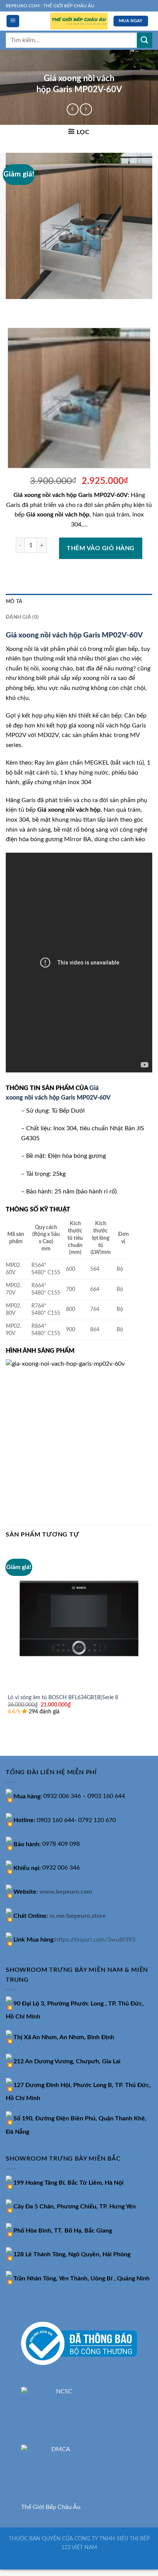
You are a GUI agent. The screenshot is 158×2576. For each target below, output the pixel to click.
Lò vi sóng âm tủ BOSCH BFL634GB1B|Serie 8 (63, 1698)
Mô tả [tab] (14, 602)
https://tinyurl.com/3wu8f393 (95, 1940)
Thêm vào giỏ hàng (100, 548)
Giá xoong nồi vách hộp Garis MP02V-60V (74, 635)
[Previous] (13, 306)
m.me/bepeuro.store (78, 1916)
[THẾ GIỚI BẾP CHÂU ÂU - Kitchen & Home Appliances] (79, 21)
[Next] (34, 306)
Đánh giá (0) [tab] (22, 617)
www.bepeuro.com (66, 1892)
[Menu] (13, 21)
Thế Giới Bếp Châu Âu (51, 2507)
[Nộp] (145, 40)
